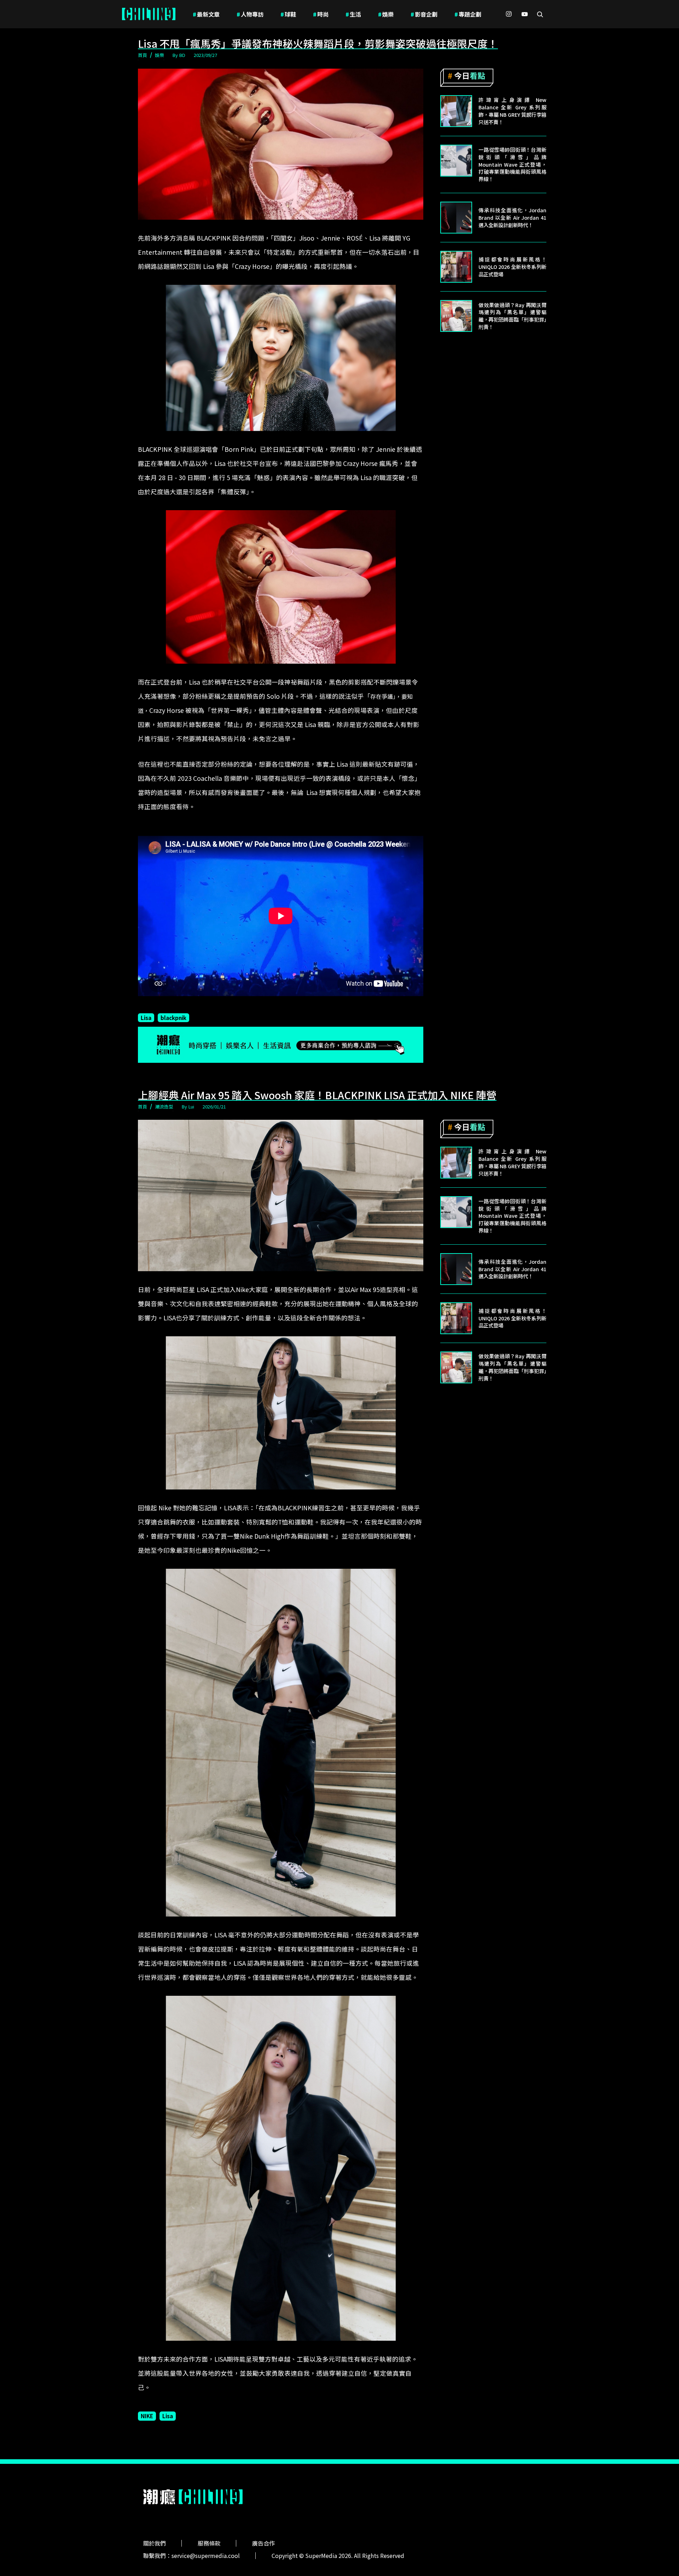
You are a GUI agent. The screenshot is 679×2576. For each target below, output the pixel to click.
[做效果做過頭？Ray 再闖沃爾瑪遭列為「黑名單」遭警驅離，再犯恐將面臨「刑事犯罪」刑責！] (456, 316)
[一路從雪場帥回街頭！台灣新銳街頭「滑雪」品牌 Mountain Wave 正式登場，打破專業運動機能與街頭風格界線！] (456, 161)
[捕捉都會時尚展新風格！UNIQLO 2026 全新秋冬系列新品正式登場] (456, 267)
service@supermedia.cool (206, 2555)
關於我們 (155, 2543)
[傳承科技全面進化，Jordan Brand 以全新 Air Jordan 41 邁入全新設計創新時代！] (456, 218)
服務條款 (209, 2543)
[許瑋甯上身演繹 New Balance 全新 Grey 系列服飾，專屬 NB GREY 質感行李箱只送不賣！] (456, 111)
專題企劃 (468, 14)
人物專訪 (250, 14)
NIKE (147, 2416)
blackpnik (173, 1018)
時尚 (321, 14)
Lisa (146, 1018)
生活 (353, 14)
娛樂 (386, 14)
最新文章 (206, 14)
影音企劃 (424, 14)
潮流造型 (164, 1107)
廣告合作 (263, 2543)
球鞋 (288, 14)
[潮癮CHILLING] (149, 14)
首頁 (143, 55)
